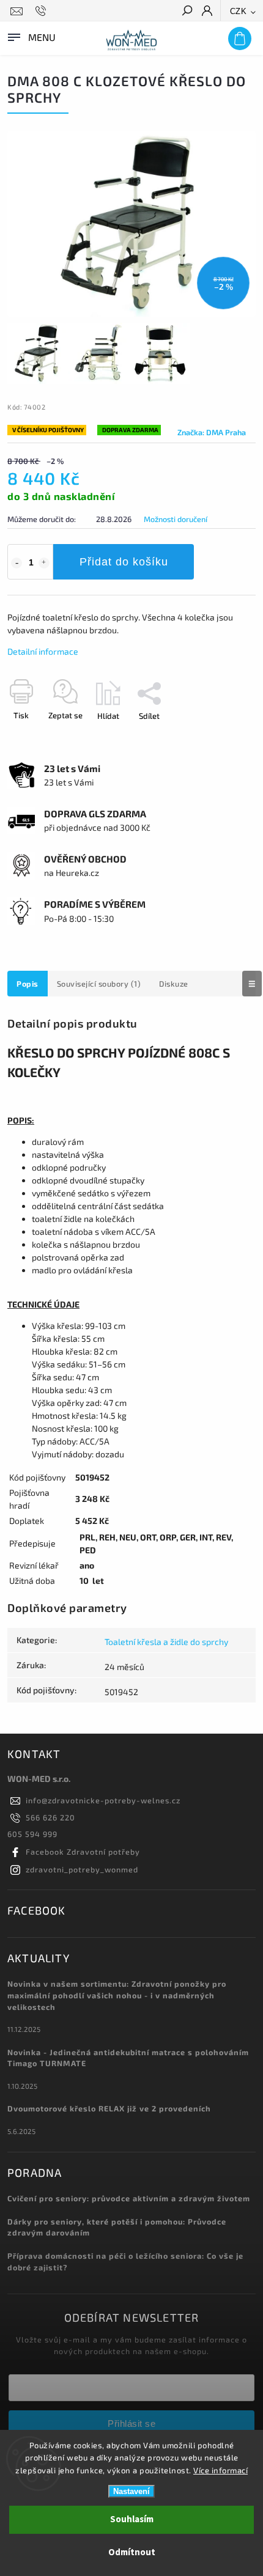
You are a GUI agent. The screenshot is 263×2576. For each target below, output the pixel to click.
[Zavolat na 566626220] (43, 11)
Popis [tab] (28, 984)
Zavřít (225, 737)
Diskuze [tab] (174, 984)
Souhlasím (132, 2519)
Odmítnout (132, 2552)
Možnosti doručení (176, 519)
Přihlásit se (131, 2423)
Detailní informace (43, 651)
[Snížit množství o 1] (17, 563)
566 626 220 (50, 1817)
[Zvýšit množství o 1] (44, 563)
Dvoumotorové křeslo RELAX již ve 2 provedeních (109, 2108)
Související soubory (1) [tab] (99, 984)
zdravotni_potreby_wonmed (82, 1869)
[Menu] (31, 36)
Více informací (220, 2470)
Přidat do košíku (124, 562)
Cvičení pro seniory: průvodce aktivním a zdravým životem (129, 2198)
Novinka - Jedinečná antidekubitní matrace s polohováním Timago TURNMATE (128, 2058)
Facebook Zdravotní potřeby (83, 1852)
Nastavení (131, 2491)
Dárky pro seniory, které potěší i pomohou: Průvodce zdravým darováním (117, 2227)
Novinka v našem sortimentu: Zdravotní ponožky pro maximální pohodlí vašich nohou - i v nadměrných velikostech (117, 1995)
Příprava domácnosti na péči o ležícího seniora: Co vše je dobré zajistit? (125, 2261)
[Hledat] (187, 12)
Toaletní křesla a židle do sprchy (166, 1642)
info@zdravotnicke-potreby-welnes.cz (103, 1800)
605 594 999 (32, 1834)
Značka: (212, 432)
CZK (239, 11)
